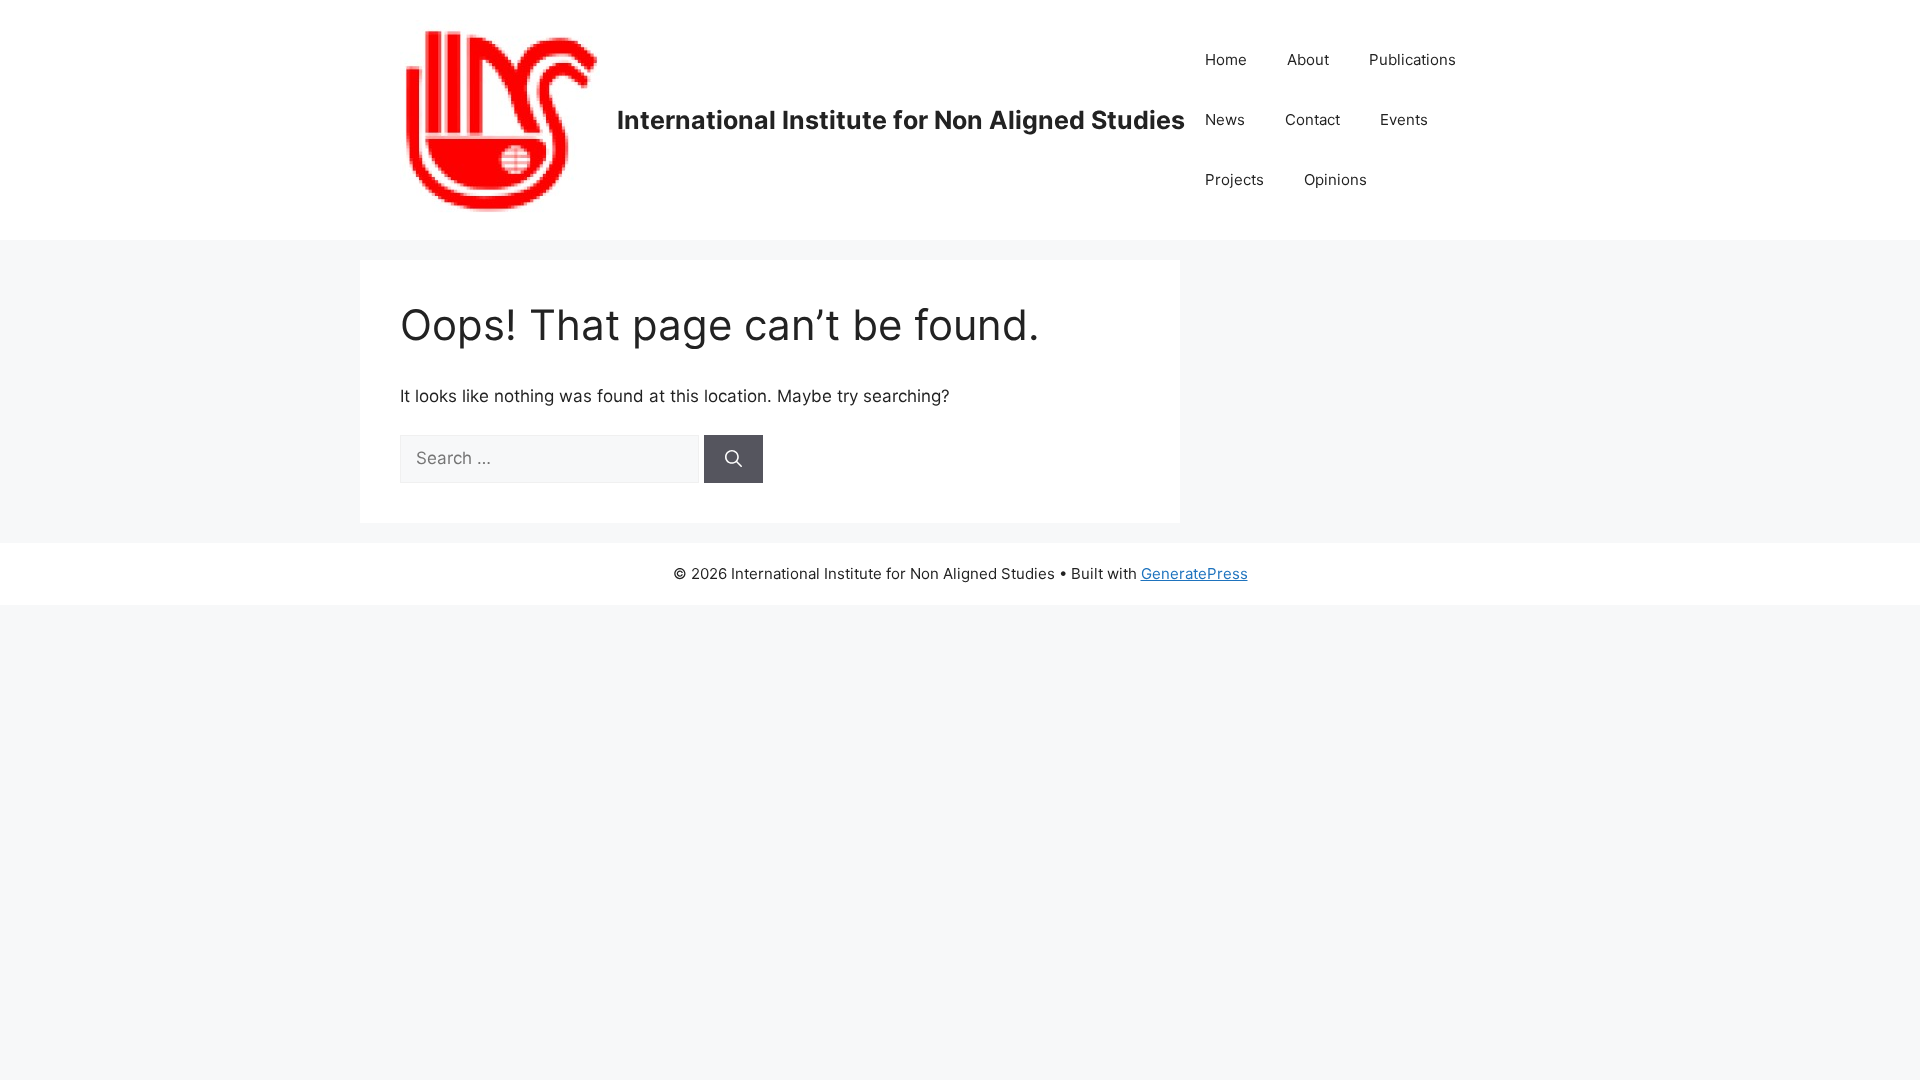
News (1225, 119)
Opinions (1335, 179)
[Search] (733, 459)
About (1308, 59)
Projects (1234, 179)
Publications (1412, 59)
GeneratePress (1194, 573)
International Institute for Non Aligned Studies (901, 120)
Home (1226, 59)
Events (1404, 119)
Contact (1312, 119)
